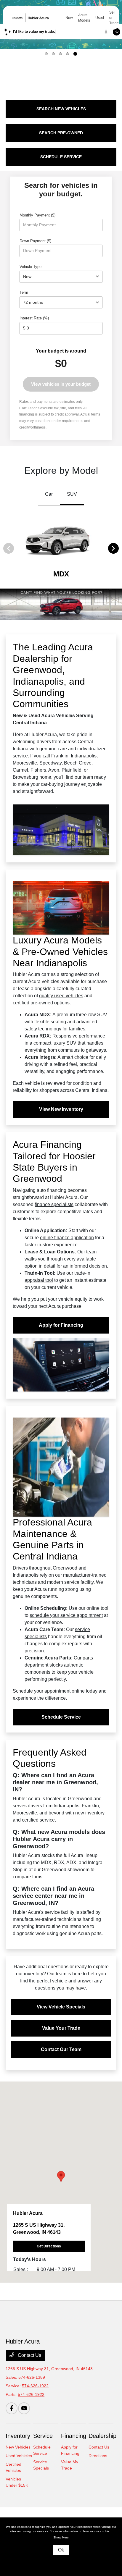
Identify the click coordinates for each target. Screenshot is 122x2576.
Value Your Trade (61, 2028)
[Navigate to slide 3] (60, 54)
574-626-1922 (35, 2386)
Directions (98, 2456)
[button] (61, 2177)
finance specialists (54, 1204)
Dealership (102, 2436)
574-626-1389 (32, 2377)
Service (43, 2436)
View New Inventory (61, 1109)
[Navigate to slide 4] (68, 54)
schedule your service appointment (66, 1615)
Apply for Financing (61, 1325)
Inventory (18, 2436)
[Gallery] (61, 604)
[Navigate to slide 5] (75, 54)
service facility (79, 1582)
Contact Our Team (61, 2049)
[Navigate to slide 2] (53, 54)
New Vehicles (18, 2447)
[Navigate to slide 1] (46, 54)
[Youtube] (24, 2408)
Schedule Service (61, 1717)
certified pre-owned (33, 1003)
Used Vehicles (19, 2456)
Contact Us (29, 2355)
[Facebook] (12, 2408)
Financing (74, 2436)
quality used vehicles (61, 996)
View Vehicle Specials (61, 2007)
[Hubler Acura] (36, 18)
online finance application (67, 1238)
